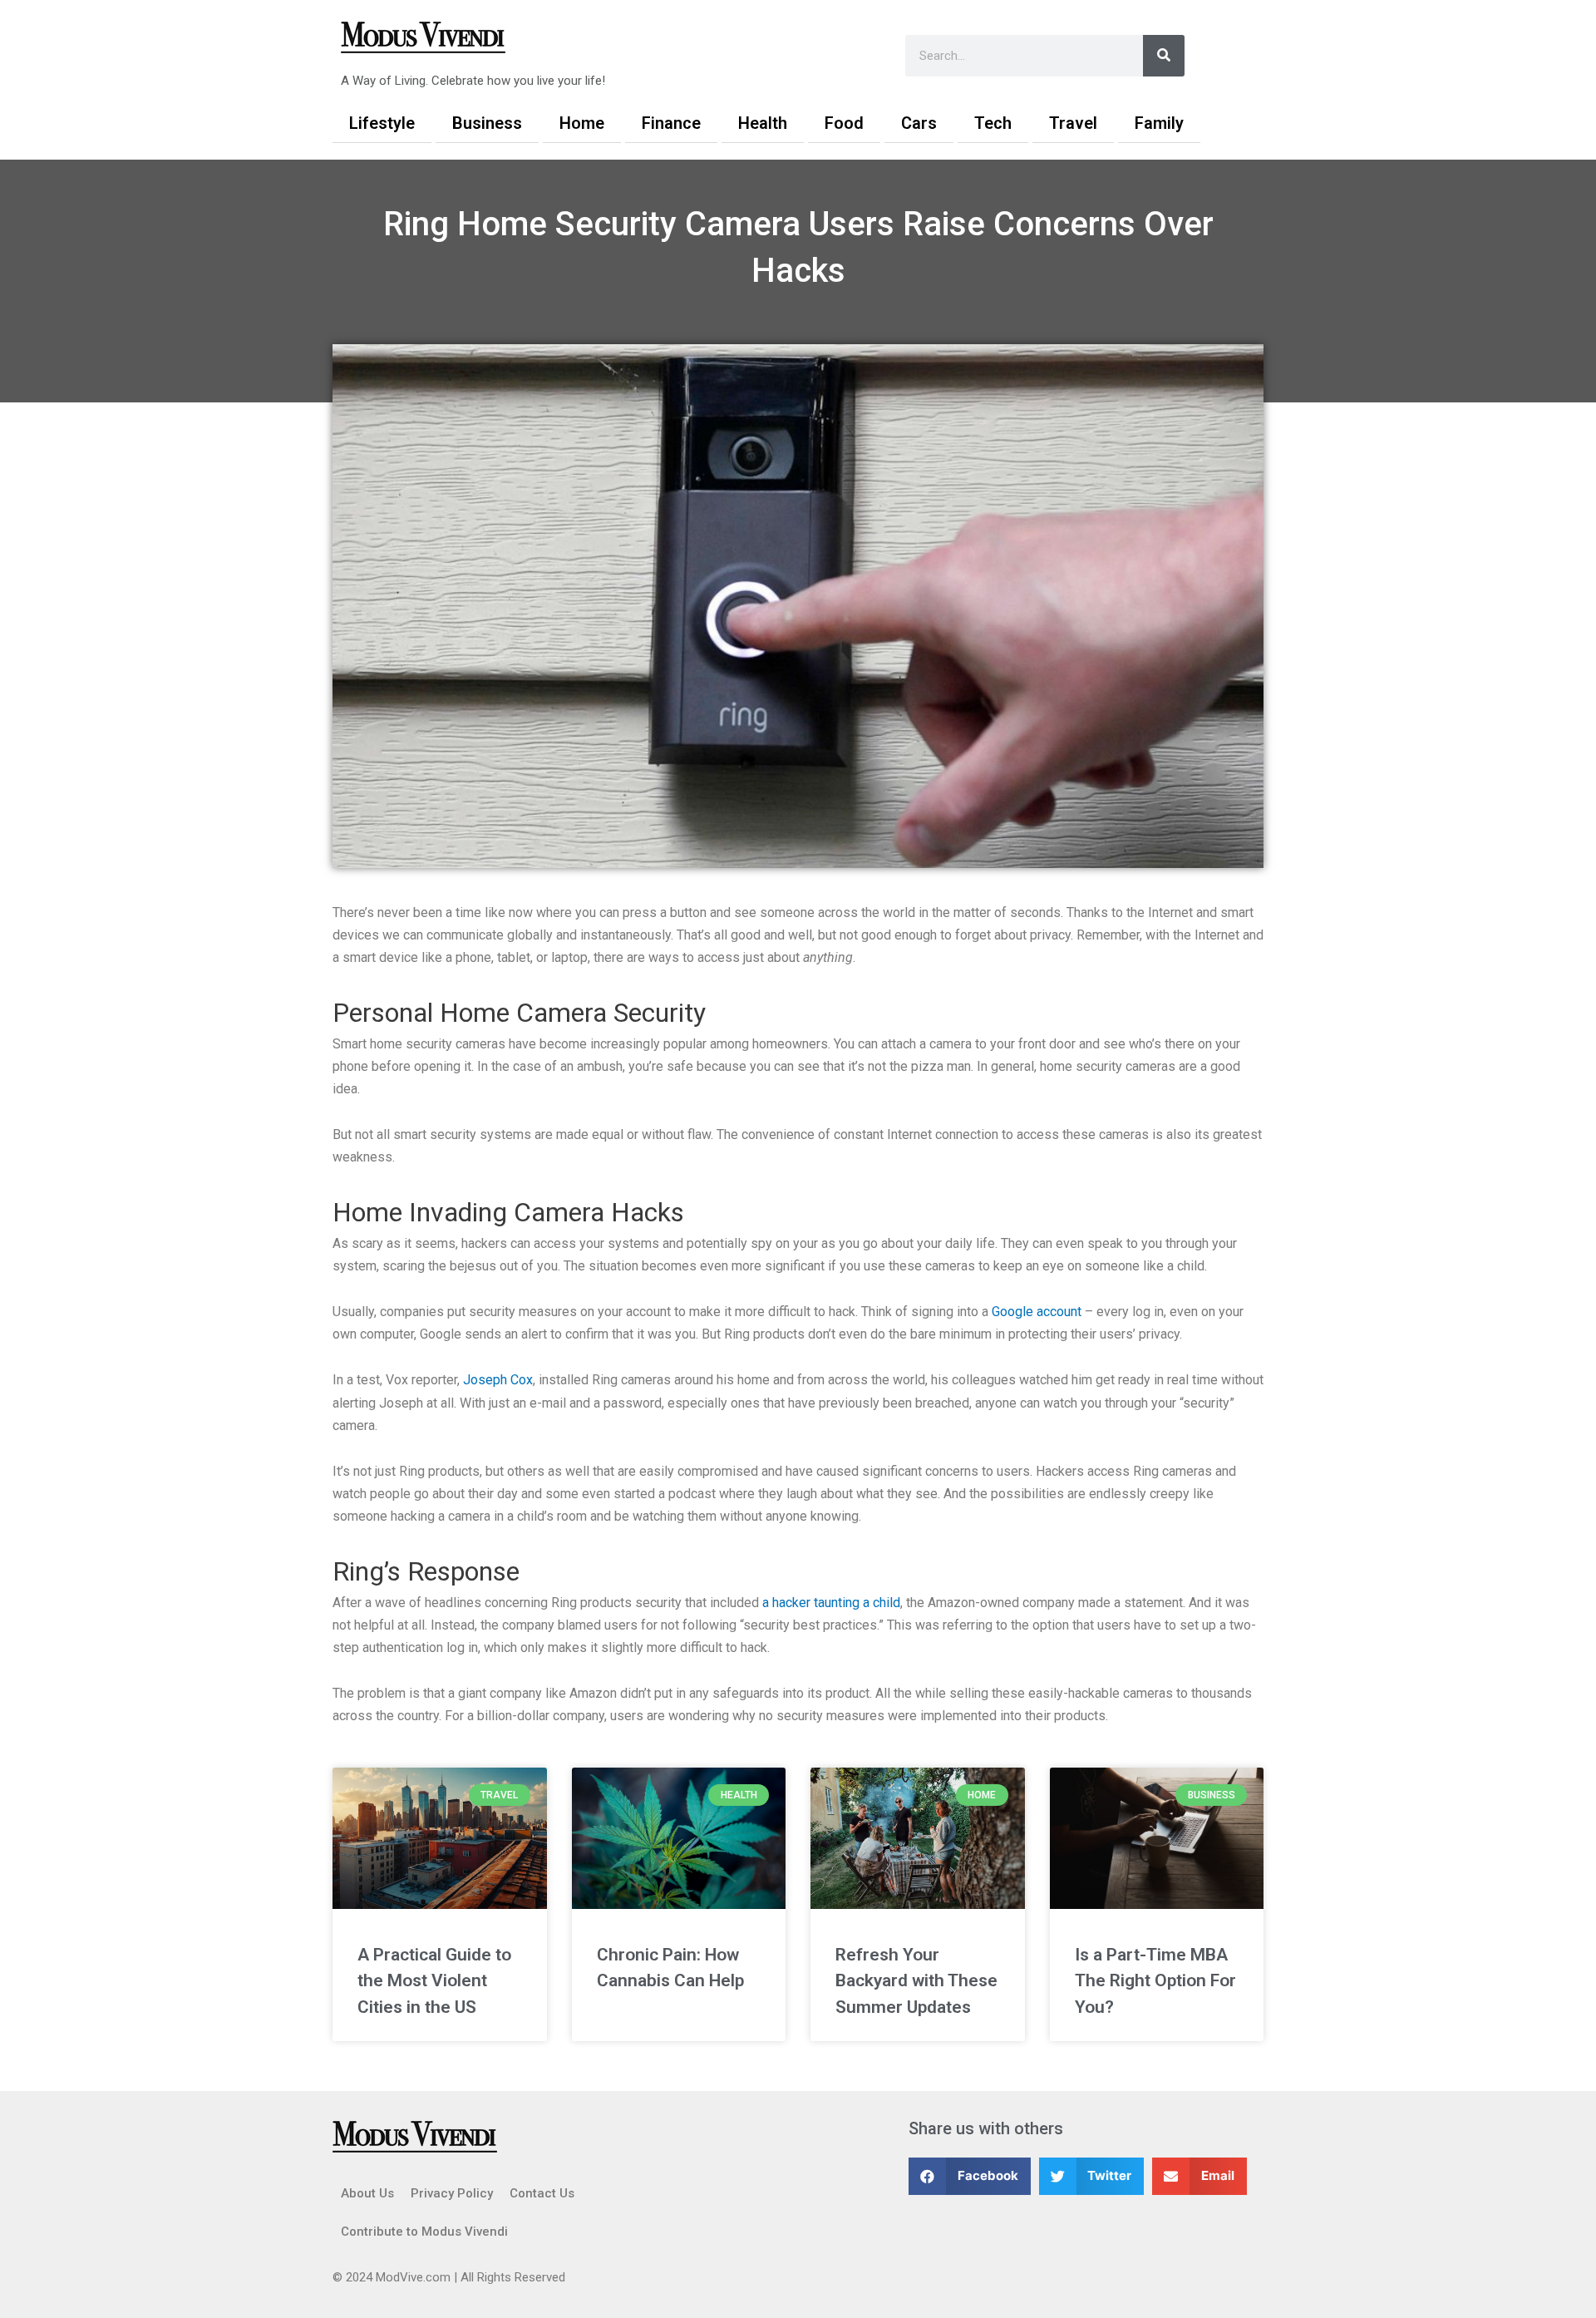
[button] (970, 2176)
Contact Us (542, 2193)
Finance (671, 123)
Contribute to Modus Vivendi (424, 2232)
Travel (1073, 123)
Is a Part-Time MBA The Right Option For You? (1155, 1981)
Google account (1037, 1312)
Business (487, 123)
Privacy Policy (452, 2193)
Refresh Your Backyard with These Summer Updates (916, 1981)
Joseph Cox (498, 1380)
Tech (993, 123)
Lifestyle (382, 123)
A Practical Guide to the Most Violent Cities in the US (434, 1981)
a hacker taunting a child (831, 1603)
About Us (367, 2193)
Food (844, 123)
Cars (919, 123)
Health (763, 123)
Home (582, 123)
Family (1159, 123)
